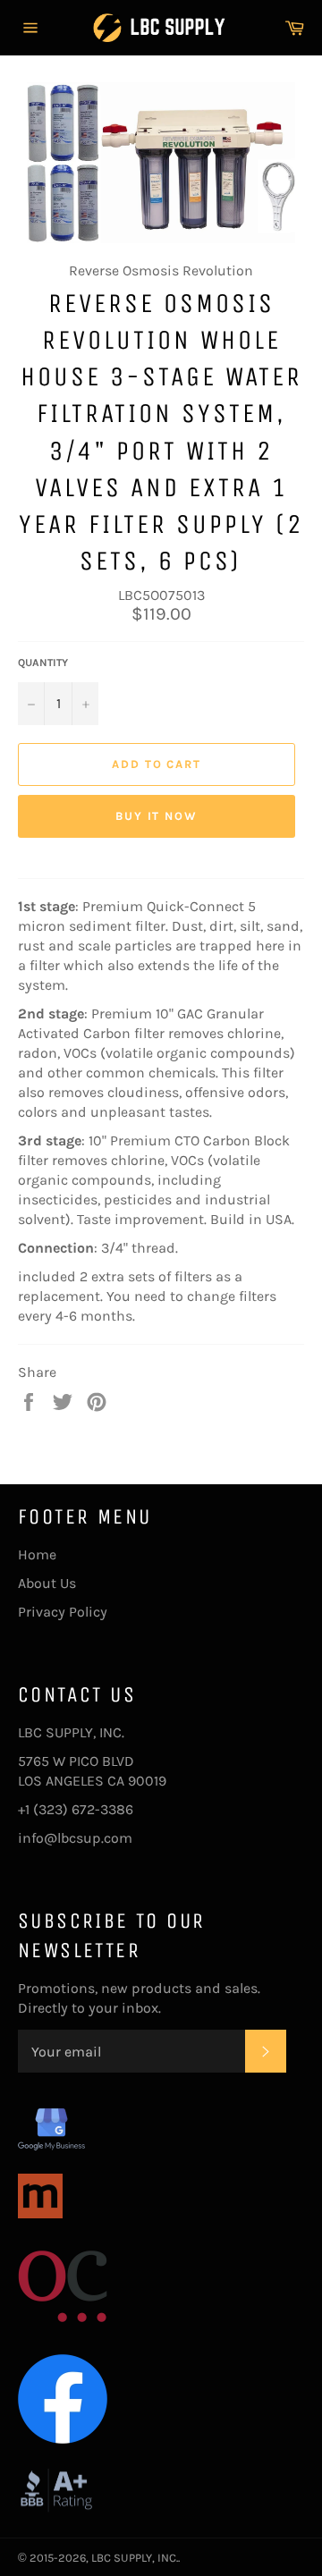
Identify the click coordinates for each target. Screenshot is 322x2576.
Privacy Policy (63, 1612)
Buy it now (157, 816)
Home (37, 1554)
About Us (47, 1583)
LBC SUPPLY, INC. (135, 2558)
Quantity (43, 663)
